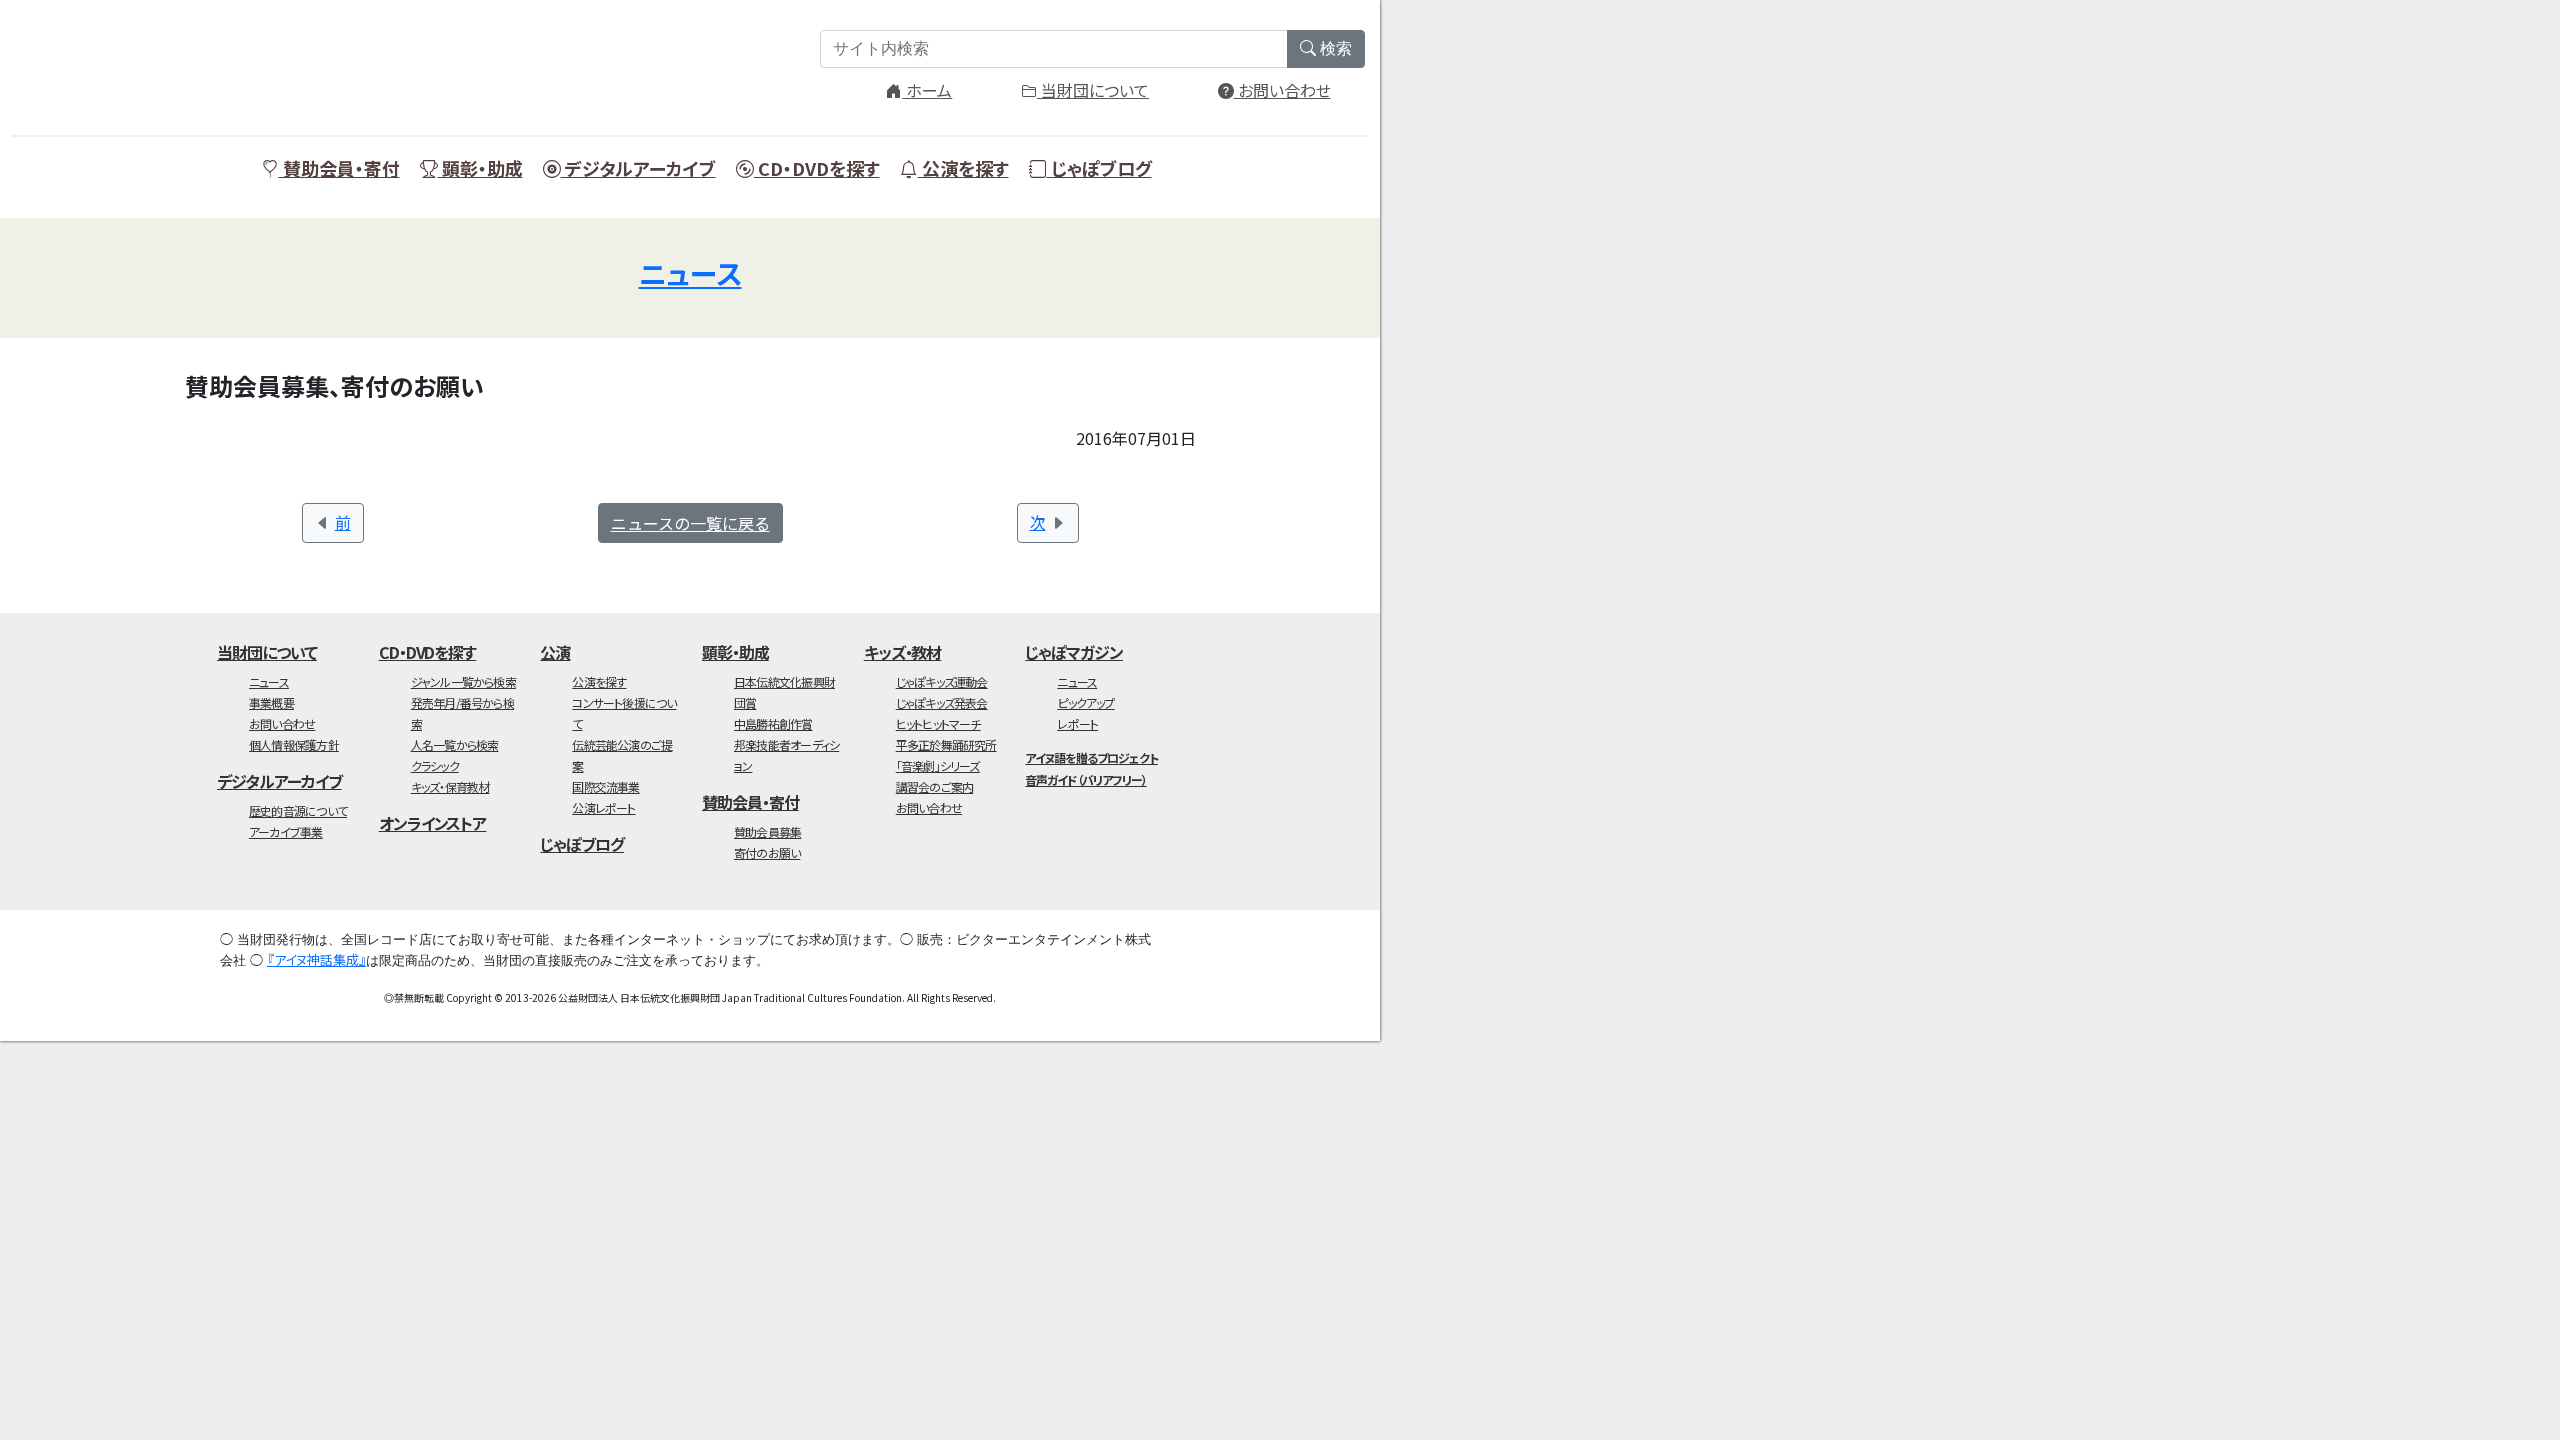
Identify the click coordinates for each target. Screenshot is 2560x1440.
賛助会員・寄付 (339, 168)
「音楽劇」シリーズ (938, 765)
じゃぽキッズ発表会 (942, 702)
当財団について (1093, 90)
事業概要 (271, 702)
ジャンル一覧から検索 (463, 681)
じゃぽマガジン (1074, 652)
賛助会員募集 (767, 831)
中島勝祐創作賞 (773, 723)
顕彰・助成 (480, 168)
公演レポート (603, 807)
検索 (1334, 48)
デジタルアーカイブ (638, 168)
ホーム (927, 90)
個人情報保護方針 (294, 744)
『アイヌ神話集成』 (316, 959)
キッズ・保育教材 (450, 786)
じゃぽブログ (1099, 168)
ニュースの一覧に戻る (690, 523)
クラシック (435, 765)
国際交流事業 (605, 786)
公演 (555, 652)
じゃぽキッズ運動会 (942, 681)
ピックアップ (1085, 702)
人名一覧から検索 (455, 744)
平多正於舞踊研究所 (946, 744)
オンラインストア (433, 823)
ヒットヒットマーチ (938, 723)
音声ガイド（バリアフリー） (1085, 779)
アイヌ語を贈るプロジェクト (1091, 757)
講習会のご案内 (935, 786)
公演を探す (963, 168)
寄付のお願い (767, 852)
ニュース (690, 273)
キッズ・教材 (903, 652)
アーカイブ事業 (286, 831)
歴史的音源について (298, 810)
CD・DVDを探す (817, 168)
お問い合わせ (1282, 90)
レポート (1077, 723)
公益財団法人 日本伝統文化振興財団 (262, 60)
